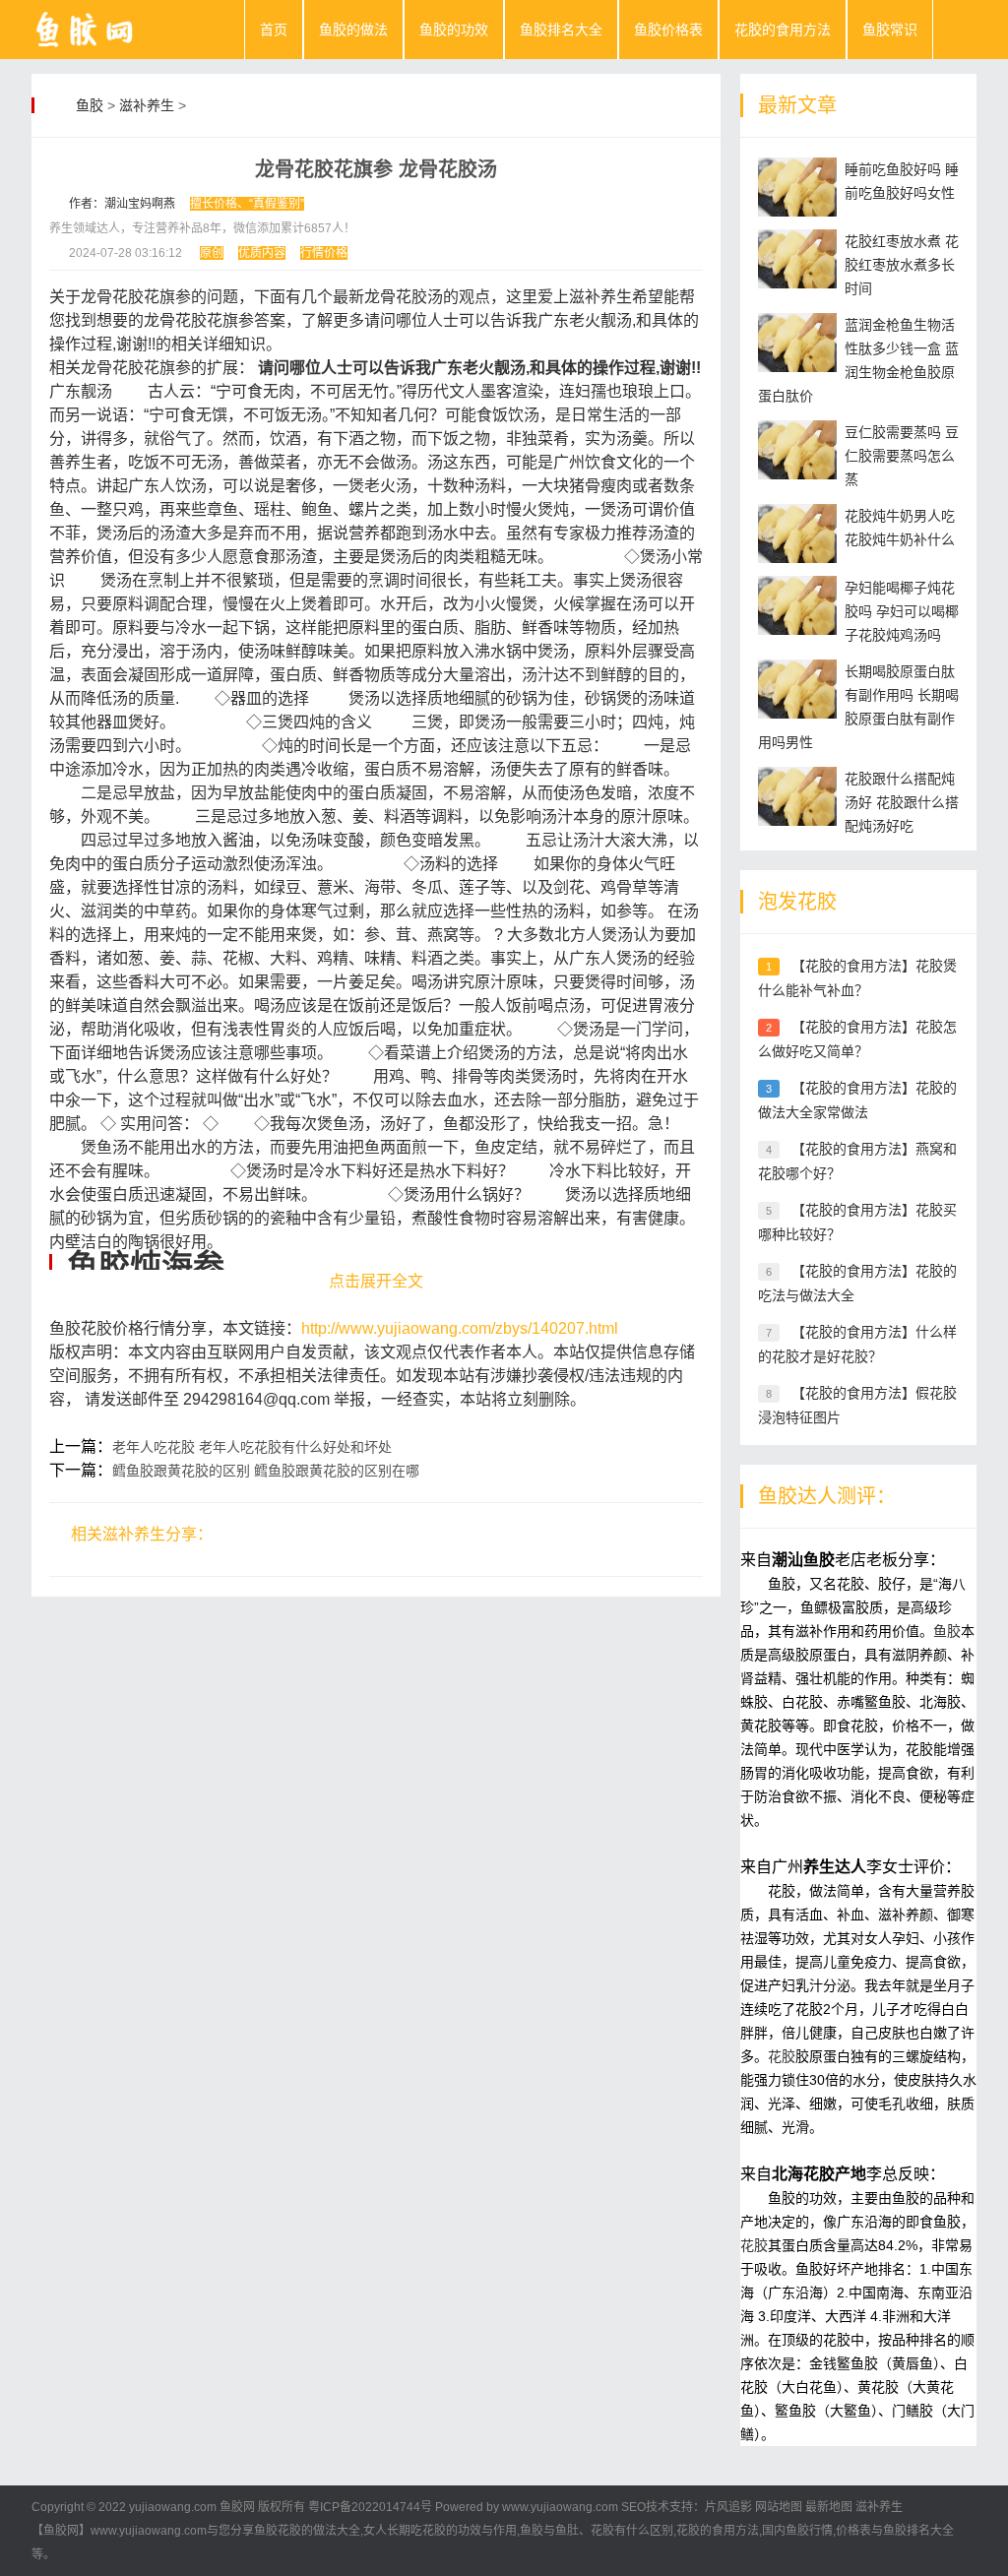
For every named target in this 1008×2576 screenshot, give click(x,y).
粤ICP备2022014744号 (370, 2507)
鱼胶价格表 (668, 30)
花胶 (782, 2056)
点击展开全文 (376, 1281)
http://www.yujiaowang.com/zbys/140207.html (460, 1328)
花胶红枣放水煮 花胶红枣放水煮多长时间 (902, 265)
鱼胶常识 (890, 30)
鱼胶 (90, 105)
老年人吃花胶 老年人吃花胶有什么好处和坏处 (252, 1447)
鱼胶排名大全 (561, 30)
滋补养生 (147, 105)
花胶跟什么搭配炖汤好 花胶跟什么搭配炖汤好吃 (902, 802)
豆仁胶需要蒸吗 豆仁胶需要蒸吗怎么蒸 (902, 456)
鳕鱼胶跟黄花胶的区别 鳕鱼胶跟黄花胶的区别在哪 (266, 1471)
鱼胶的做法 (353, 30)
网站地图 (779, 2507)
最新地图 (829, 2507)
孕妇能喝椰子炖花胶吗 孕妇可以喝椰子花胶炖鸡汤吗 (902, 611)
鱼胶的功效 (454, 30)
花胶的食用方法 (783, 30)
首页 (274, 30)
